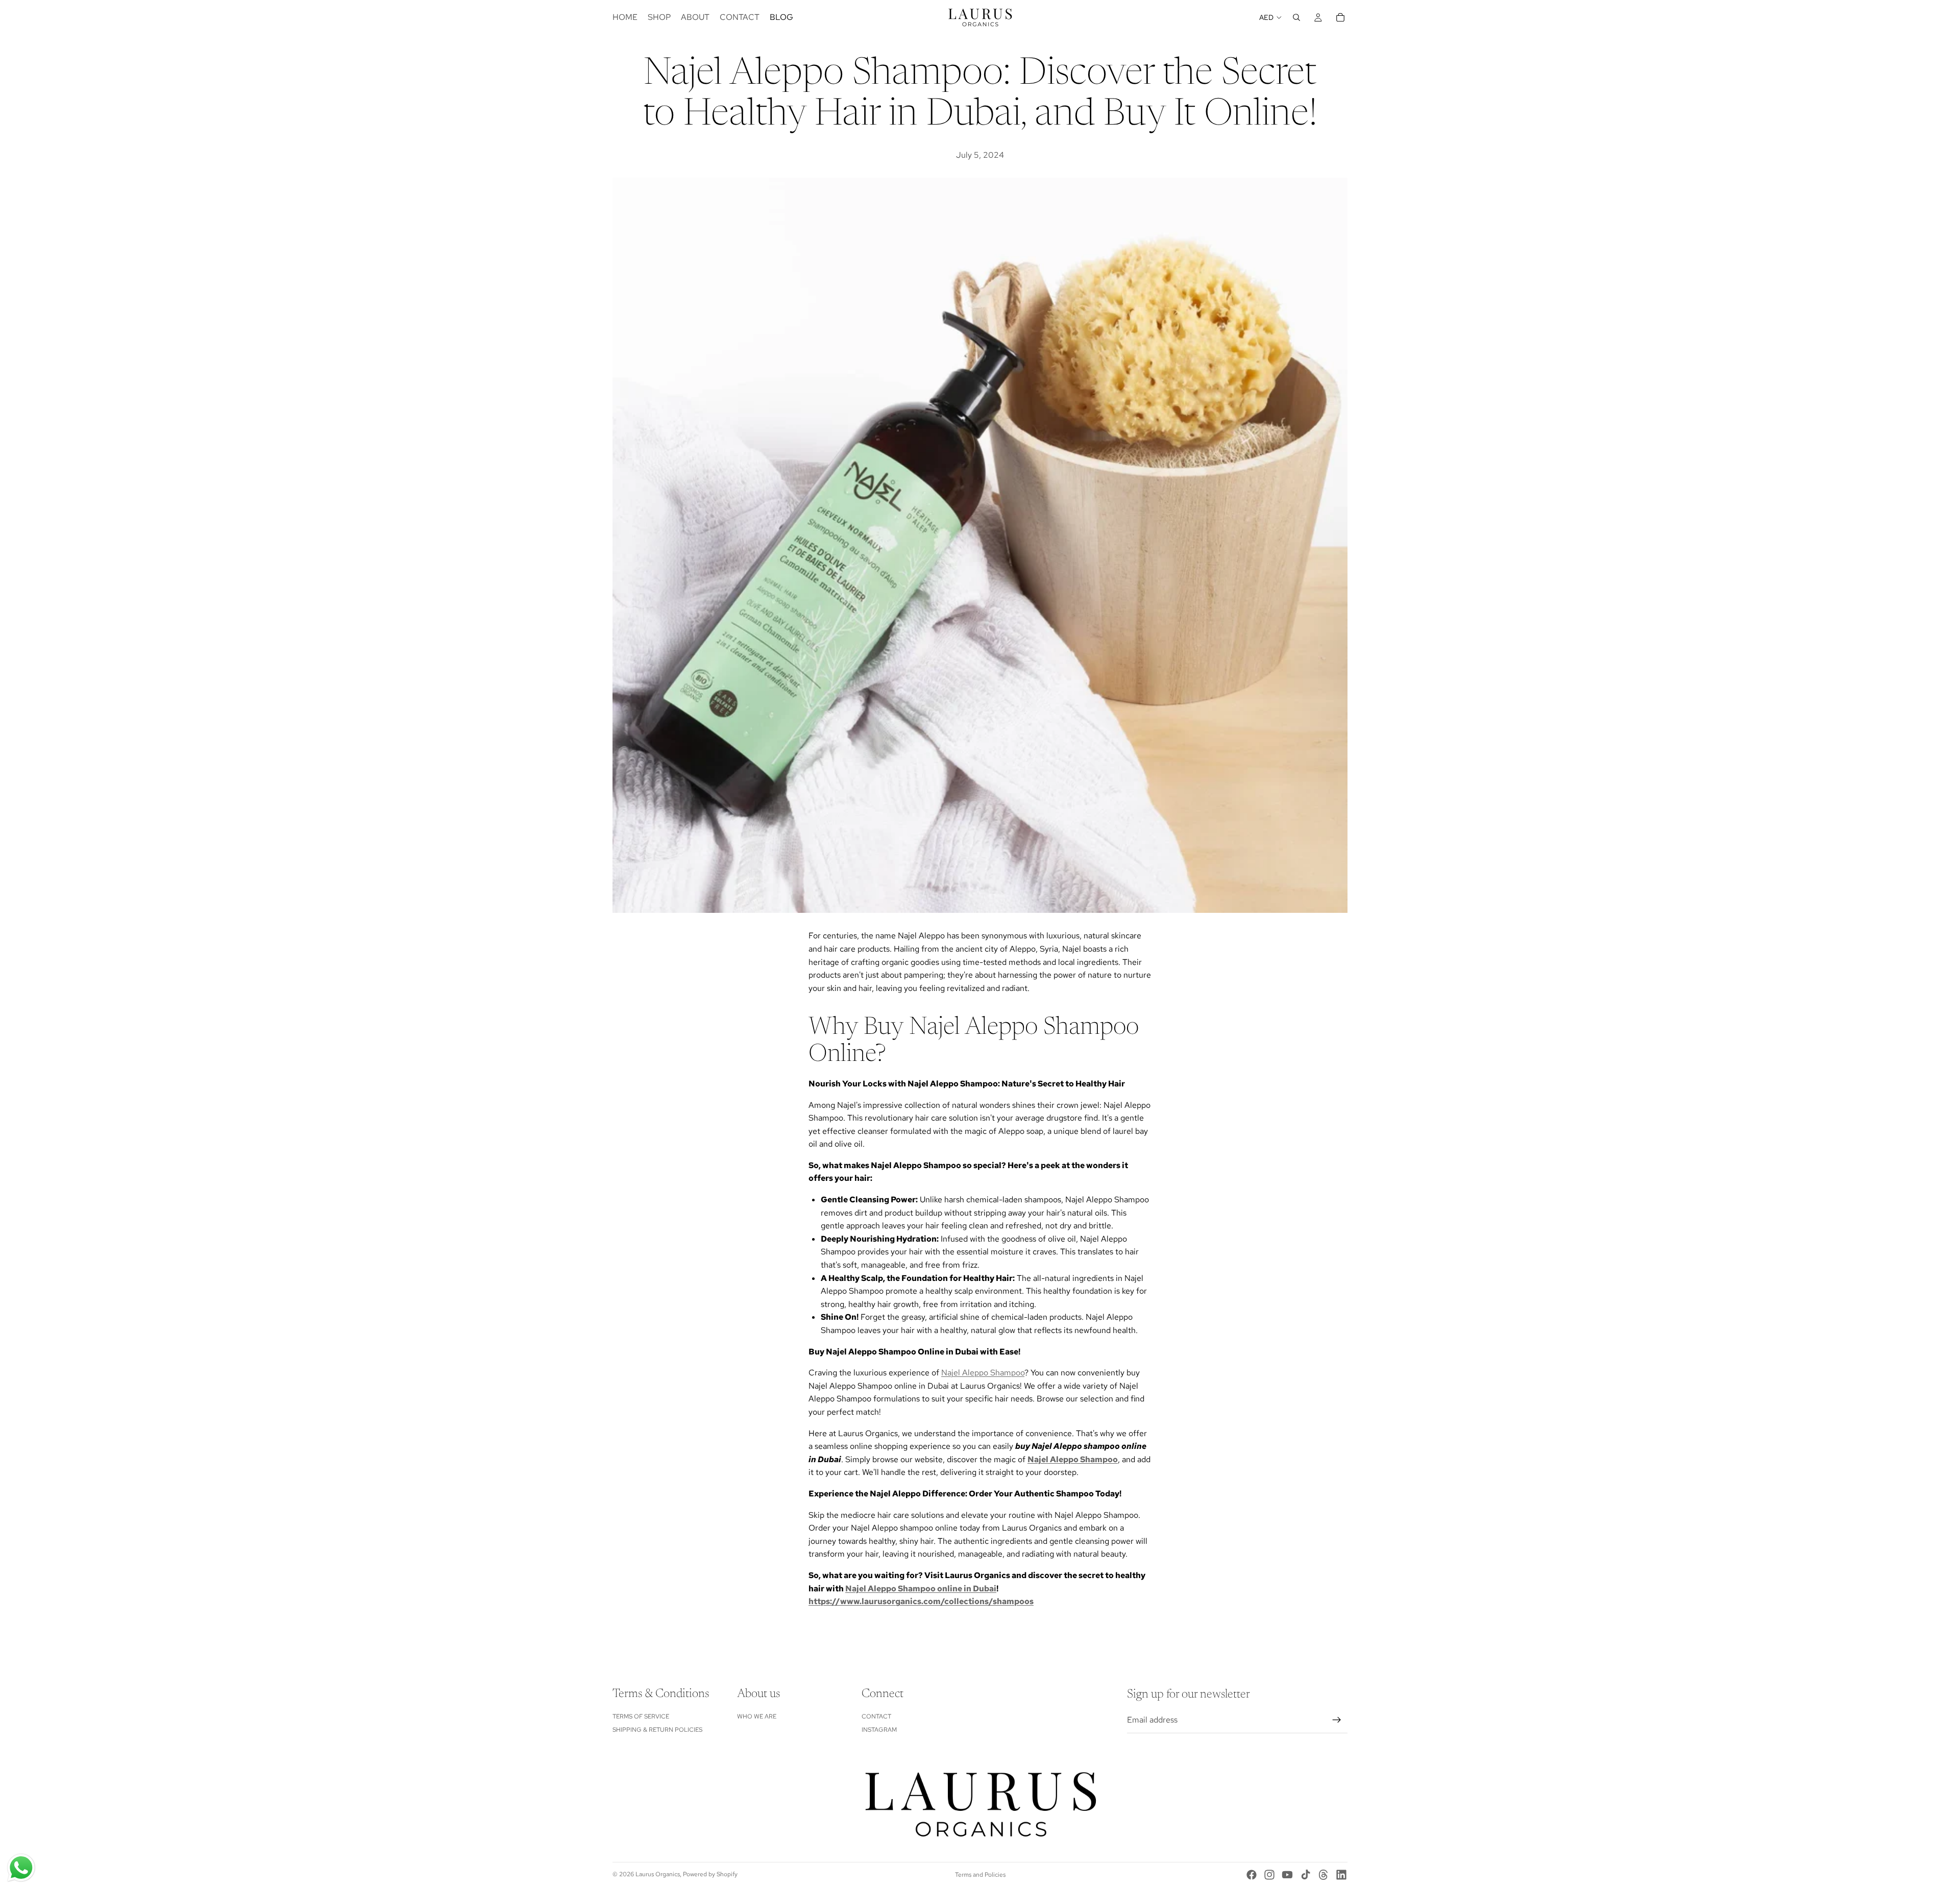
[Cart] (1340, 17)
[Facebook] (1252, 1875)
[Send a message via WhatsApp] (21, 1868)
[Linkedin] (1341, 1875)
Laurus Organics (658, 1874)
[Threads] (1324, 1875)
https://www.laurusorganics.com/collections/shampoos (921, 1601)
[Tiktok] (1306, 1875)
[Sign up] (1337, 1720)
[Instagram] (1269, 1875)
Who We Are (757, 1716)
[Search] (1296, 17)
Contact (876, 1716)
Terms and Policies (980, 1875)
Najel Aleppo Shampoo (983, 1373)
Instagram (879, 1730)
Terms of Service (641, 1716)
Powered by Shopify (710, 1874)
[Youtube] (1287, 1875)
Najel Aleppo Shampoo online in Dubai (921, 1589)
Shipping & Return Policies (657, 1730)
